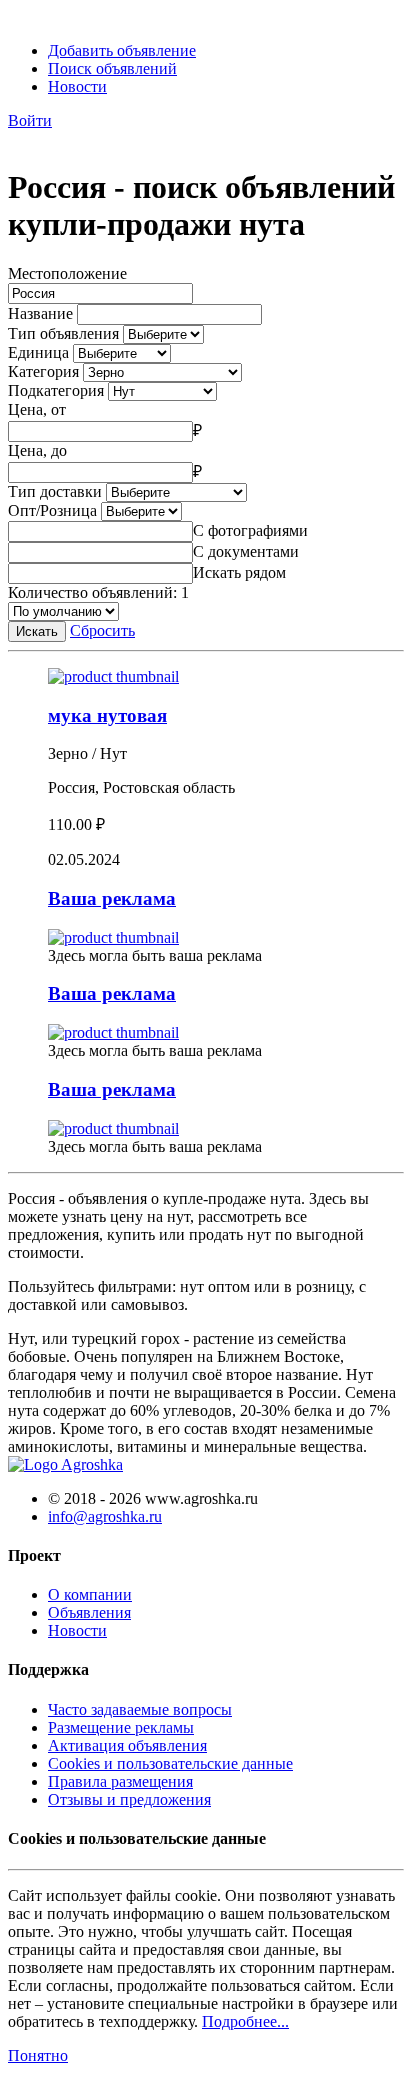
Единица (38, 352)
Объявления (89, 1612)
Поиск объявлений (112, 68)
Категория (43, 371)
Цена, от (37, 409)
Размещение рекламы (121, 1727)
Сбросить (102, 630)
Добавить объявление (122, 50)
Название (40, 313)
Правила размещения (120, 1781)
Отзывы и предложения (129, 1799)
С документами (246, 551)
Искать (37, 631)
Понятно (38, 2055)
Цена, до (37, 450)
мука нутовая (107, 715)
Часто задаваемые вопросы (140, 1709)
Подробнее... (245, 2021)
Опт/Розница (52, 510)
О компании (90, 1594)
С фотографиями (250, 530)
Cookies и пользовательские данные (170, 1763)
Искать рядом (239, 572)
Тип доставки (55, 491)
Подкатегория (56, 390)
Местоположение (67, 273)
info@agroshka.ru (105, 1516)
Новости (77, 86)
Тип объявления (63, 333)
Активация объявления (127, 1745)
